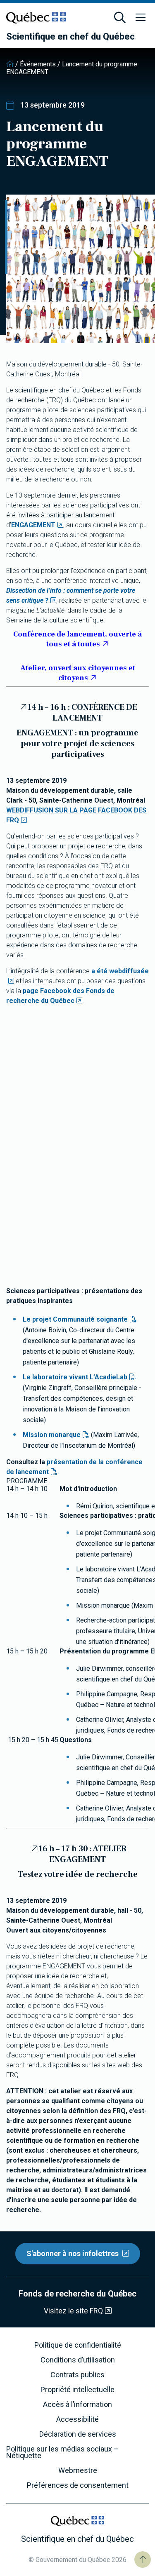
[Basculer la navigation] (141, 18)
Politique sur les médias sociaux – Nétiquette (62, 2452)
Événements (38, 64)
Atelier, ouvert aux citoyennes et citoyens (78, 673)
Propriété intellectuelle (77, 2390)
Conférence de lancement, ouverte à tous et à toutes (77, 639)
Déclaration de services (78, 2434)
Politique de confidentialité (78, 2345)
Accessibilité (77, 2419)
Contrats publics (77, 2375)
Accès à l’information (77, 2405)
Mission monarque (52, 1435)
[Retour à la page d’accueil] (10, 64)
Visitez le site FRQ (73, 2311)
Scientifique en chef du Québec (70, 37)
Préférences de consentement (78, 2485)
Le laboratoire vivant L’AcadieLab (75, 1377)
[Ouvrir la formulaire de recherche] (120, 18)
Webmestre (78, 2470)
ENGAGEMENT (33, 525)
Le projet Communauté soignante (75, 1319)
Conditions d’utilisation (78, 2360)
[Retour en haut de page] (143, 2560)
